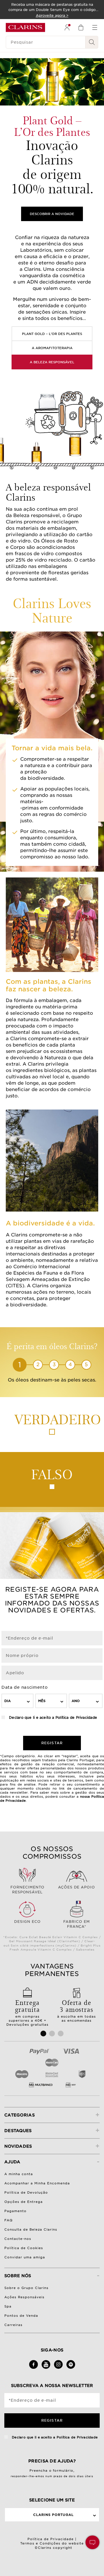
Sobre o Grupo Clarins (26, 2288)
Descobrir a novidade (52, 214)
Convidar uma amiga (25, 2257)
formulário (63, 2471)
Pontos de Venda (21, 2316)
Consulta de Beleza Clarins (31, 2229)
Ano (76, 1701)
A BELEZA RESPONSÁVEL (52, 362)
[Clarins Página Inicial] (25, 27)
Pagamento (15, 2211)
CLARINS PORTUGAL (53, 2515)
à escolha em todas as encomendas (77, 2010)
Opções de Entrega (24, 2202)
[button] (92, 2542)
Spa (8, 2306)
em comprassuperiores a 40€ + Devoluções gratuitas (27, 2012)
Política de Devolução (26, 2192)
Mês (42, 1701)
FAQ (9, 2220)
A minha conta (19, 2174)
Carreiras (13, 2325)
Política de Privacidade (76, 1717)
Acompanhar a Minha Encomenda (37, 2183)
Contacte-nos (18, 2239)
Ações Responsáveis (24, 2297)
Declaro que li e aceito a (52, 1717)
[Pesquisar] (92, 42)
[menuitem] (67, 27)
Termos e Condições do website (52, 2543)
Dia (8, 1701)
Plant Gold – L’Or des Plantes (52, 334)
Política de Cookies (24, 2248)
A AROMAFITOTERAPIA (52, 348)
